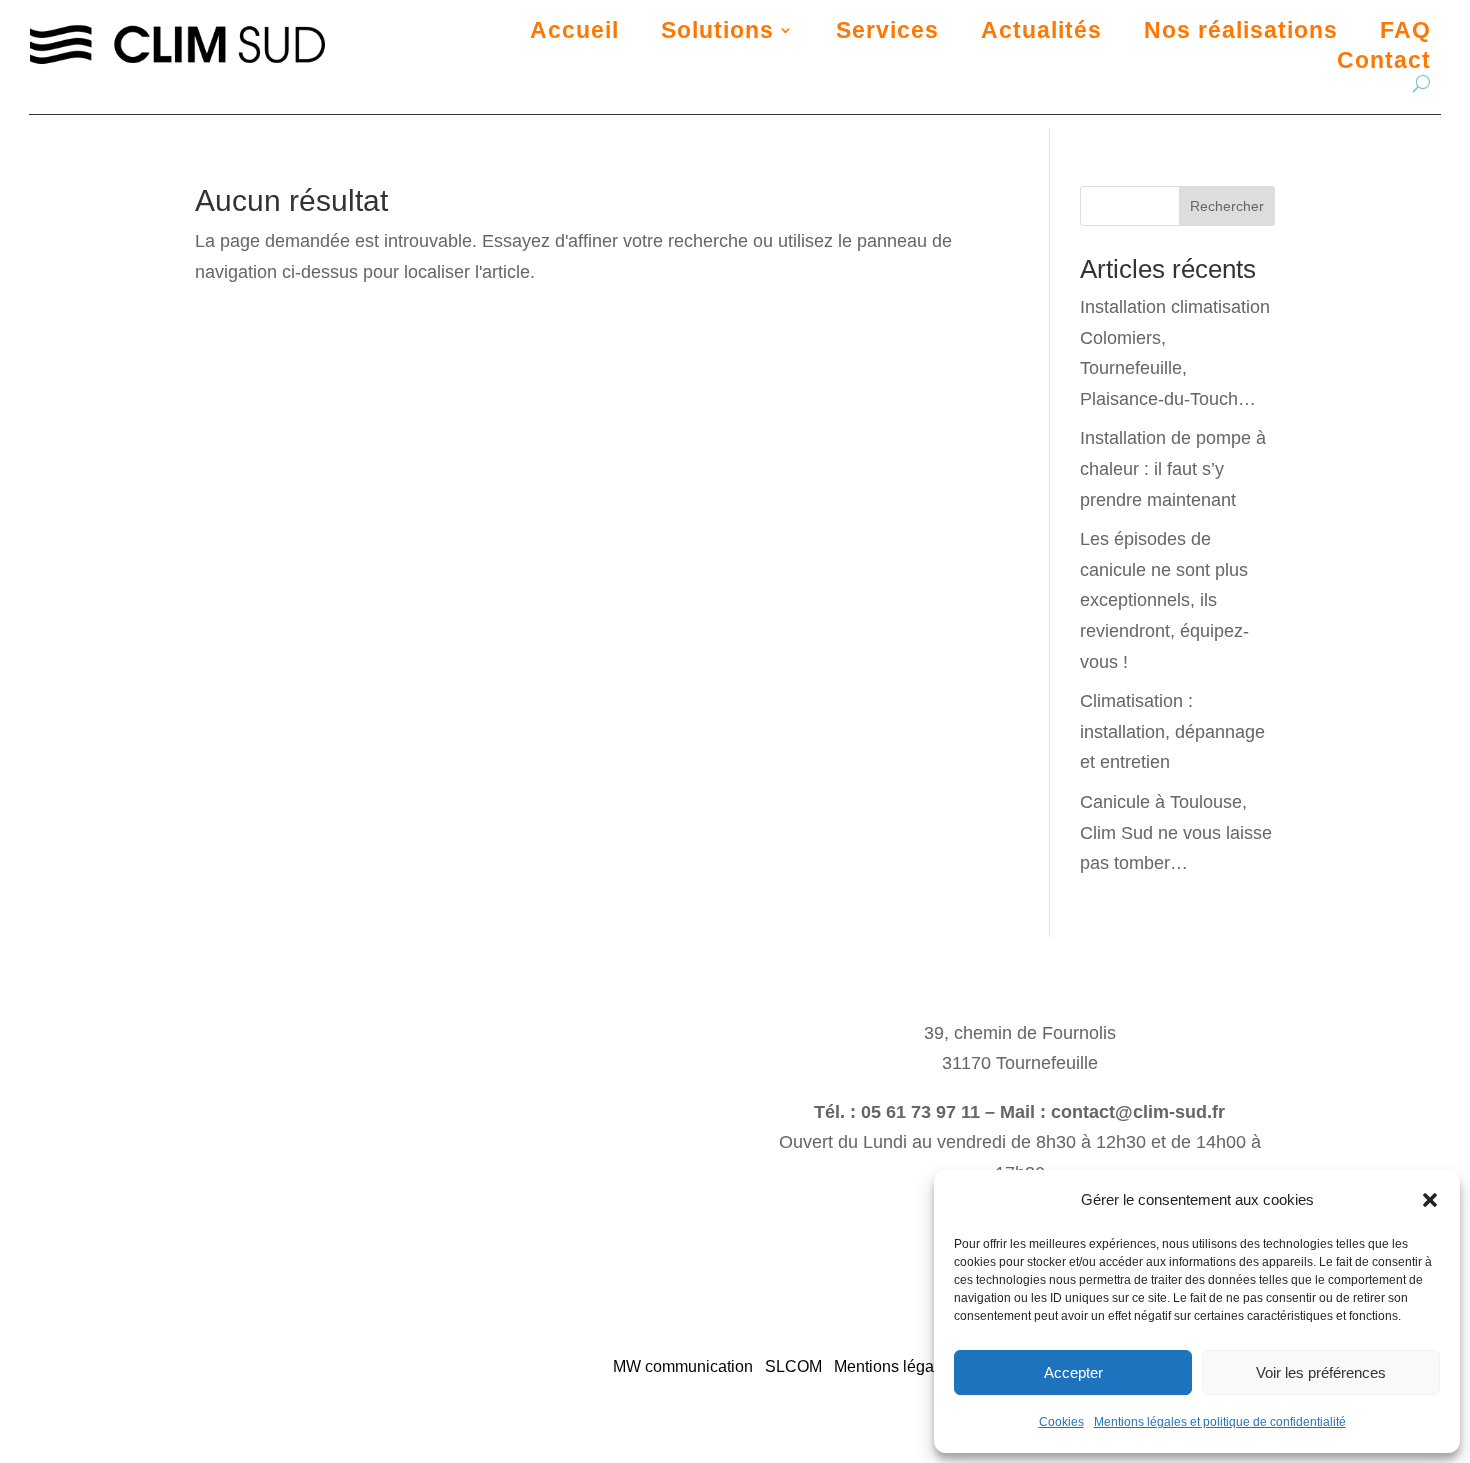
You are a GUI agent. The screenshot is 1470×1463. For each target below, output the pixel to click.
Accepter (1073, 1372)
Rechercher (1227, 206)
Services (887, 33)
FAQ (1405, 33)
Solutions (717, 33)
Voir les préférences (1321, 1372)
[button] (1430, 1200)
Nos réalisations (1241, 33)
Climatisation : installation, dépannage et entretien (1172, 731)
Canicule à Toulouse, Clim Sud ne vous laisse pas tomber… (1176, 832)
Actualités (1041, 33)
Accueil (574, 33)
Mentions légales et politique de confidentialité (1220, 1422)
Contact (1384, 63)
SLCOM (793, 1366)
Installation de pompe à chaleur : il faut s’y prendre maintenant (1173, 468)
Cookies (1061, 1422)
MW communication (683, 1366)
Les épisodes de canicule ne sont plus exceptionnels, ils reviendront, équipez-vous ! (1164, 600)
